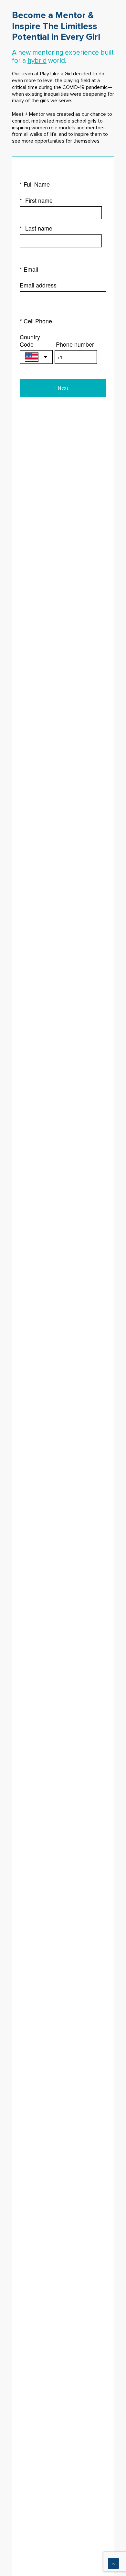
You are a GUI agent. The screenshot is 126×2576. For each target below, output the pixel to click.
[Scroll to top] (113, 2563)
